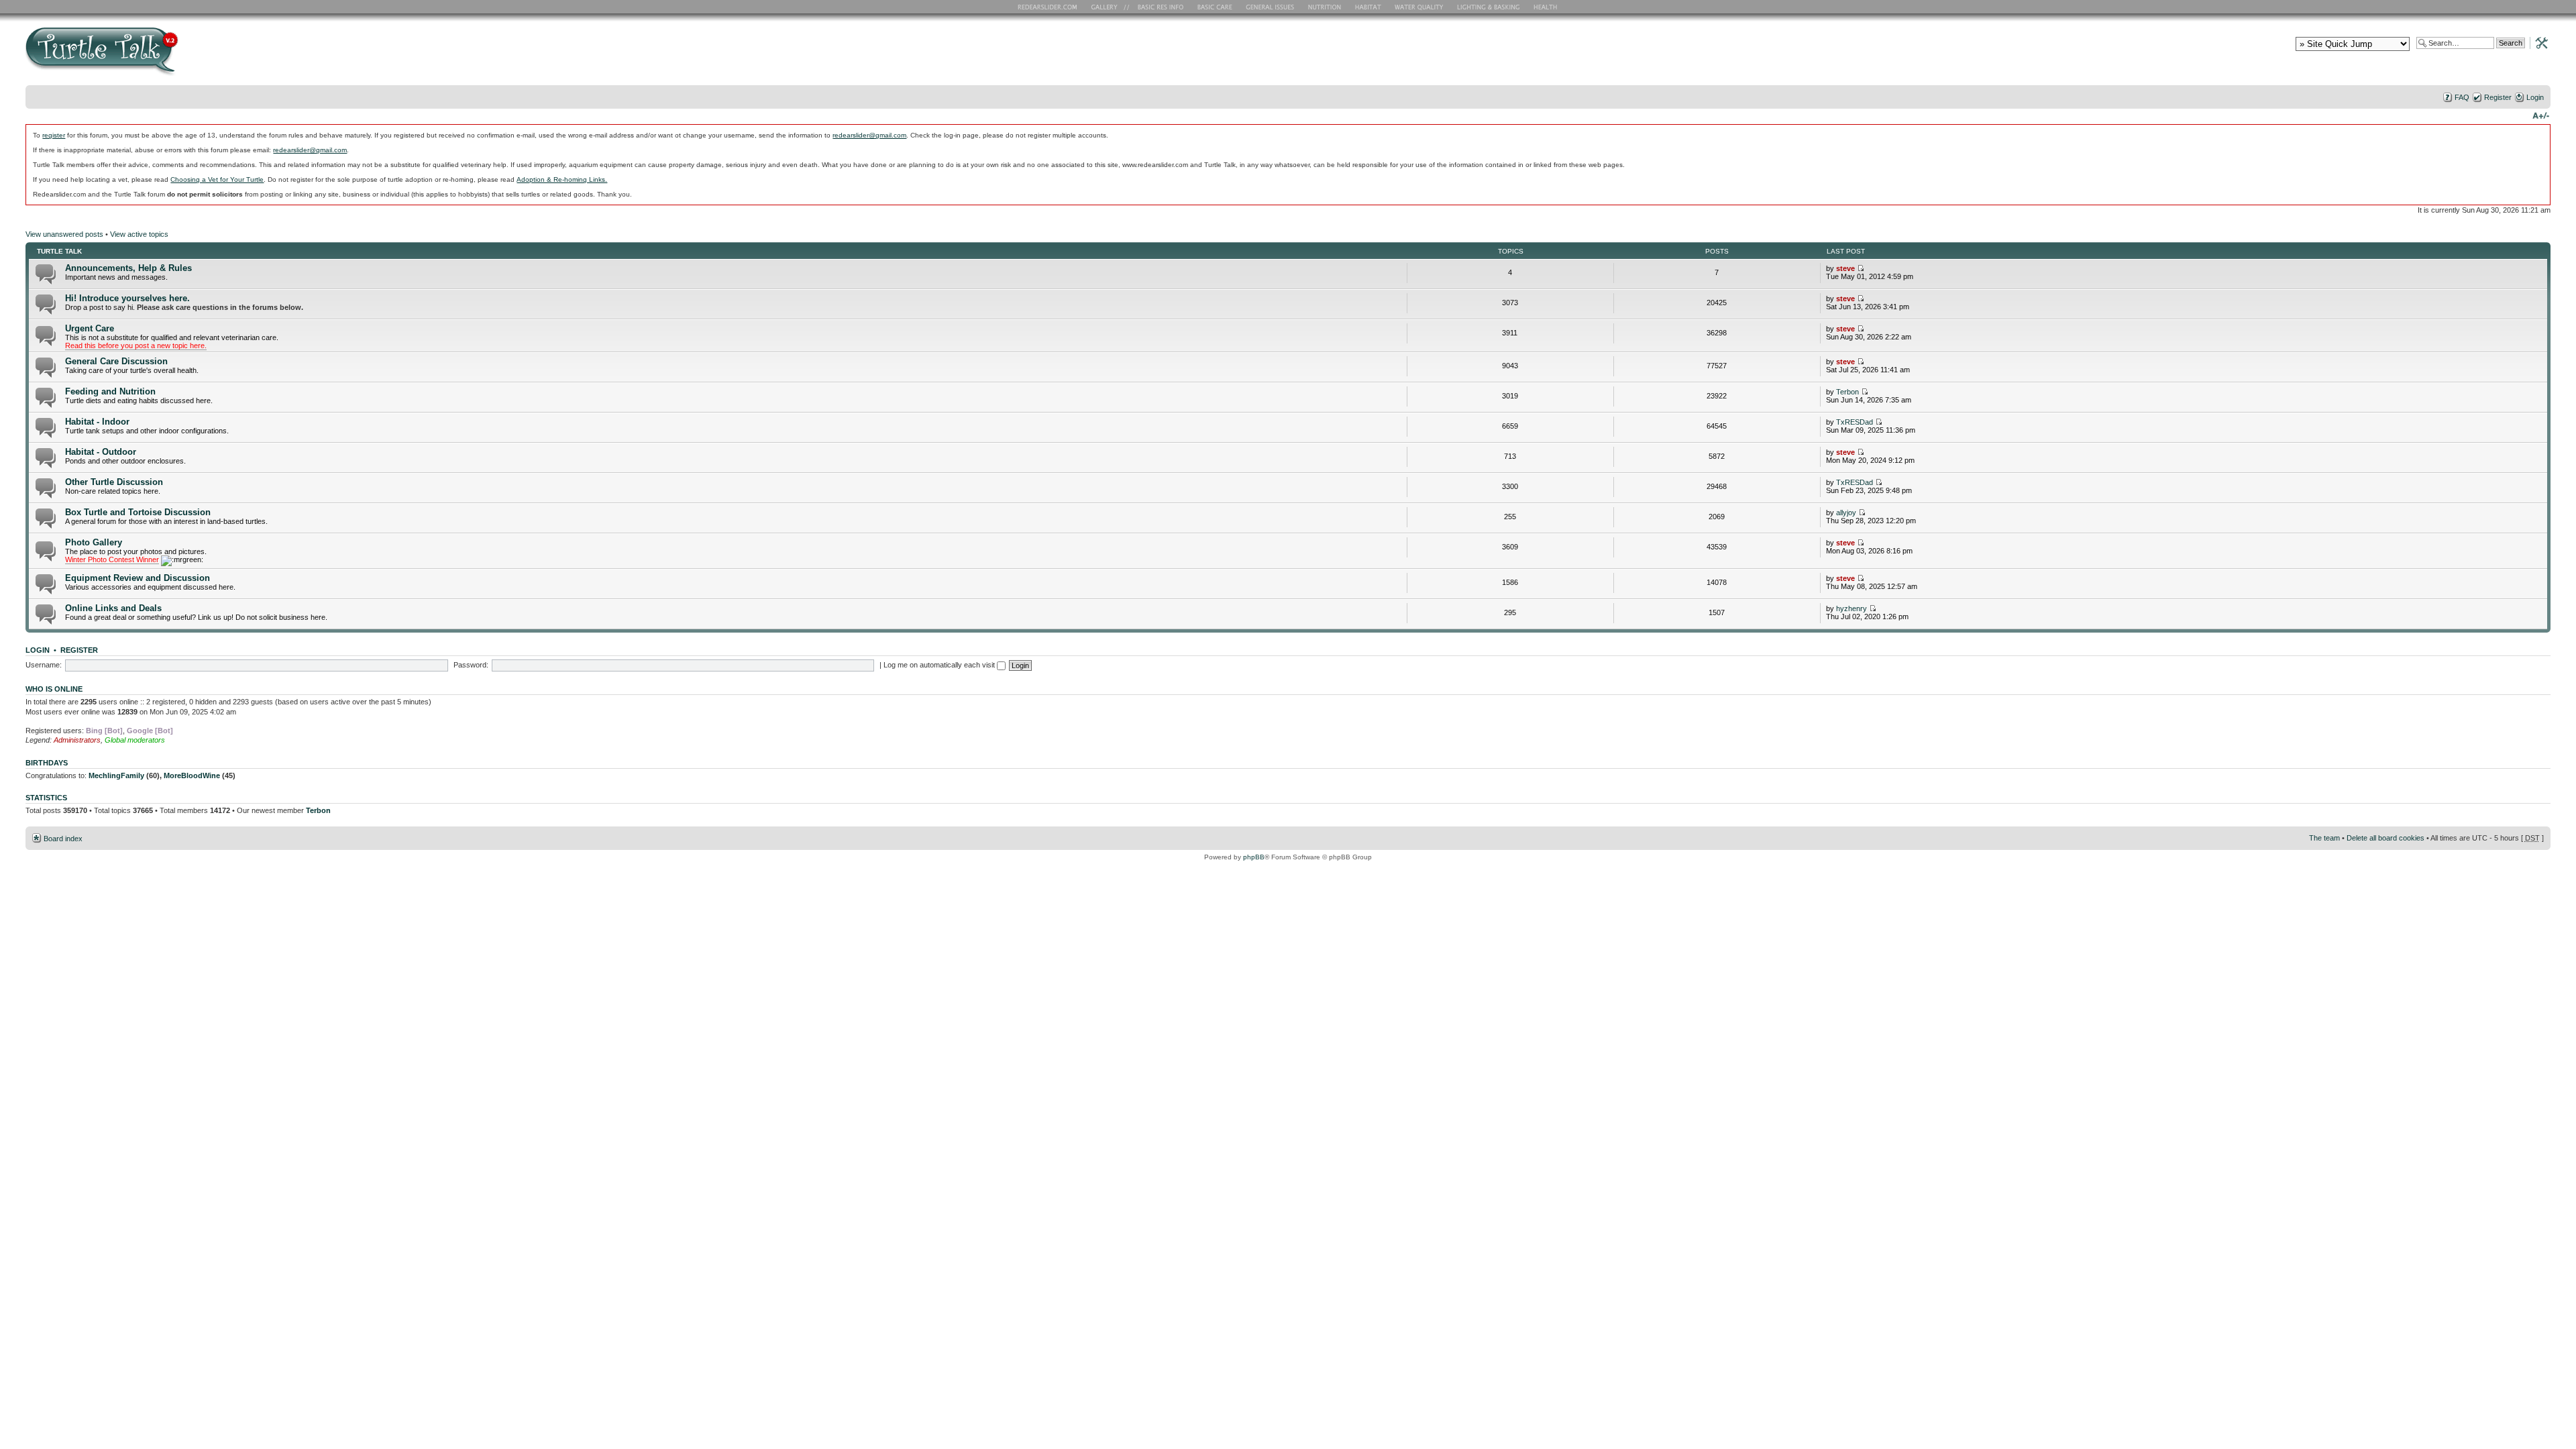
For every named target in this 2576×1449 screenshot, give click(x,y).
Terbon (1847, 392)
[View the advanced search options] (2538, 42)
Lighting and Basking (1489, 7)
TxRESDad (1855, 422)
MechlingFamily (116, 775)
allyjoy (1846, 513)
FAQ (2462, 97)
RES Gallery (1109, 7)
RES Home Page (1050, 7)
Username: (44, 665)
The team (2324, 838)
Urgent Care (90, 328)
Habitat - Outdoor (101, 452)
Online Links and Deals (113, 608)
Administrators (77, 740)
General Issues (1271, 7)
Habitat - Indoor (97, 422)
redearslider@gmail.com (869, 135)
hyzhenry (1851, 608)
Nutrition (1326, 7)
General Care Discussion (116, 361)
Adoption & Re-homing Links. (562, 179)
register (54, 135)
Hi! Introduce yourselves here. (127, 298)
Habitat (1368, 7)
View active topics (139, 234)
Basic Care (1214, 7)
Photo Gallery (94, 542)
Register (2498, 97)
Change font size (2541, 115)
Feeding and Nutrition (110, 391)
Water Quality (1419, 7)
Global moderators (135, 740)
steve (1845, 268)
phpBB (1254, 857)
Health (1547, 7)
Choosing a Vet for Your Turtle (217, 179)
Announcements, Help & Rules (128, 268)
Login (2535, 97)
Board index (63, 839)
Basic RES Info (1157, 7)
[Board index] (198, 56)
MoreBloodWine (192, 775)
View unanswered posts (64, 234)
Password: (471, 665)
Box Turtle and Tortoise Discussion (138, 512)
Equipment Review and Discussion (138, 578)
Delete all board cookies (2385, 838)
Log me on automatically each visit (940, 665)
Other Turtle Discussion (114, 482)
